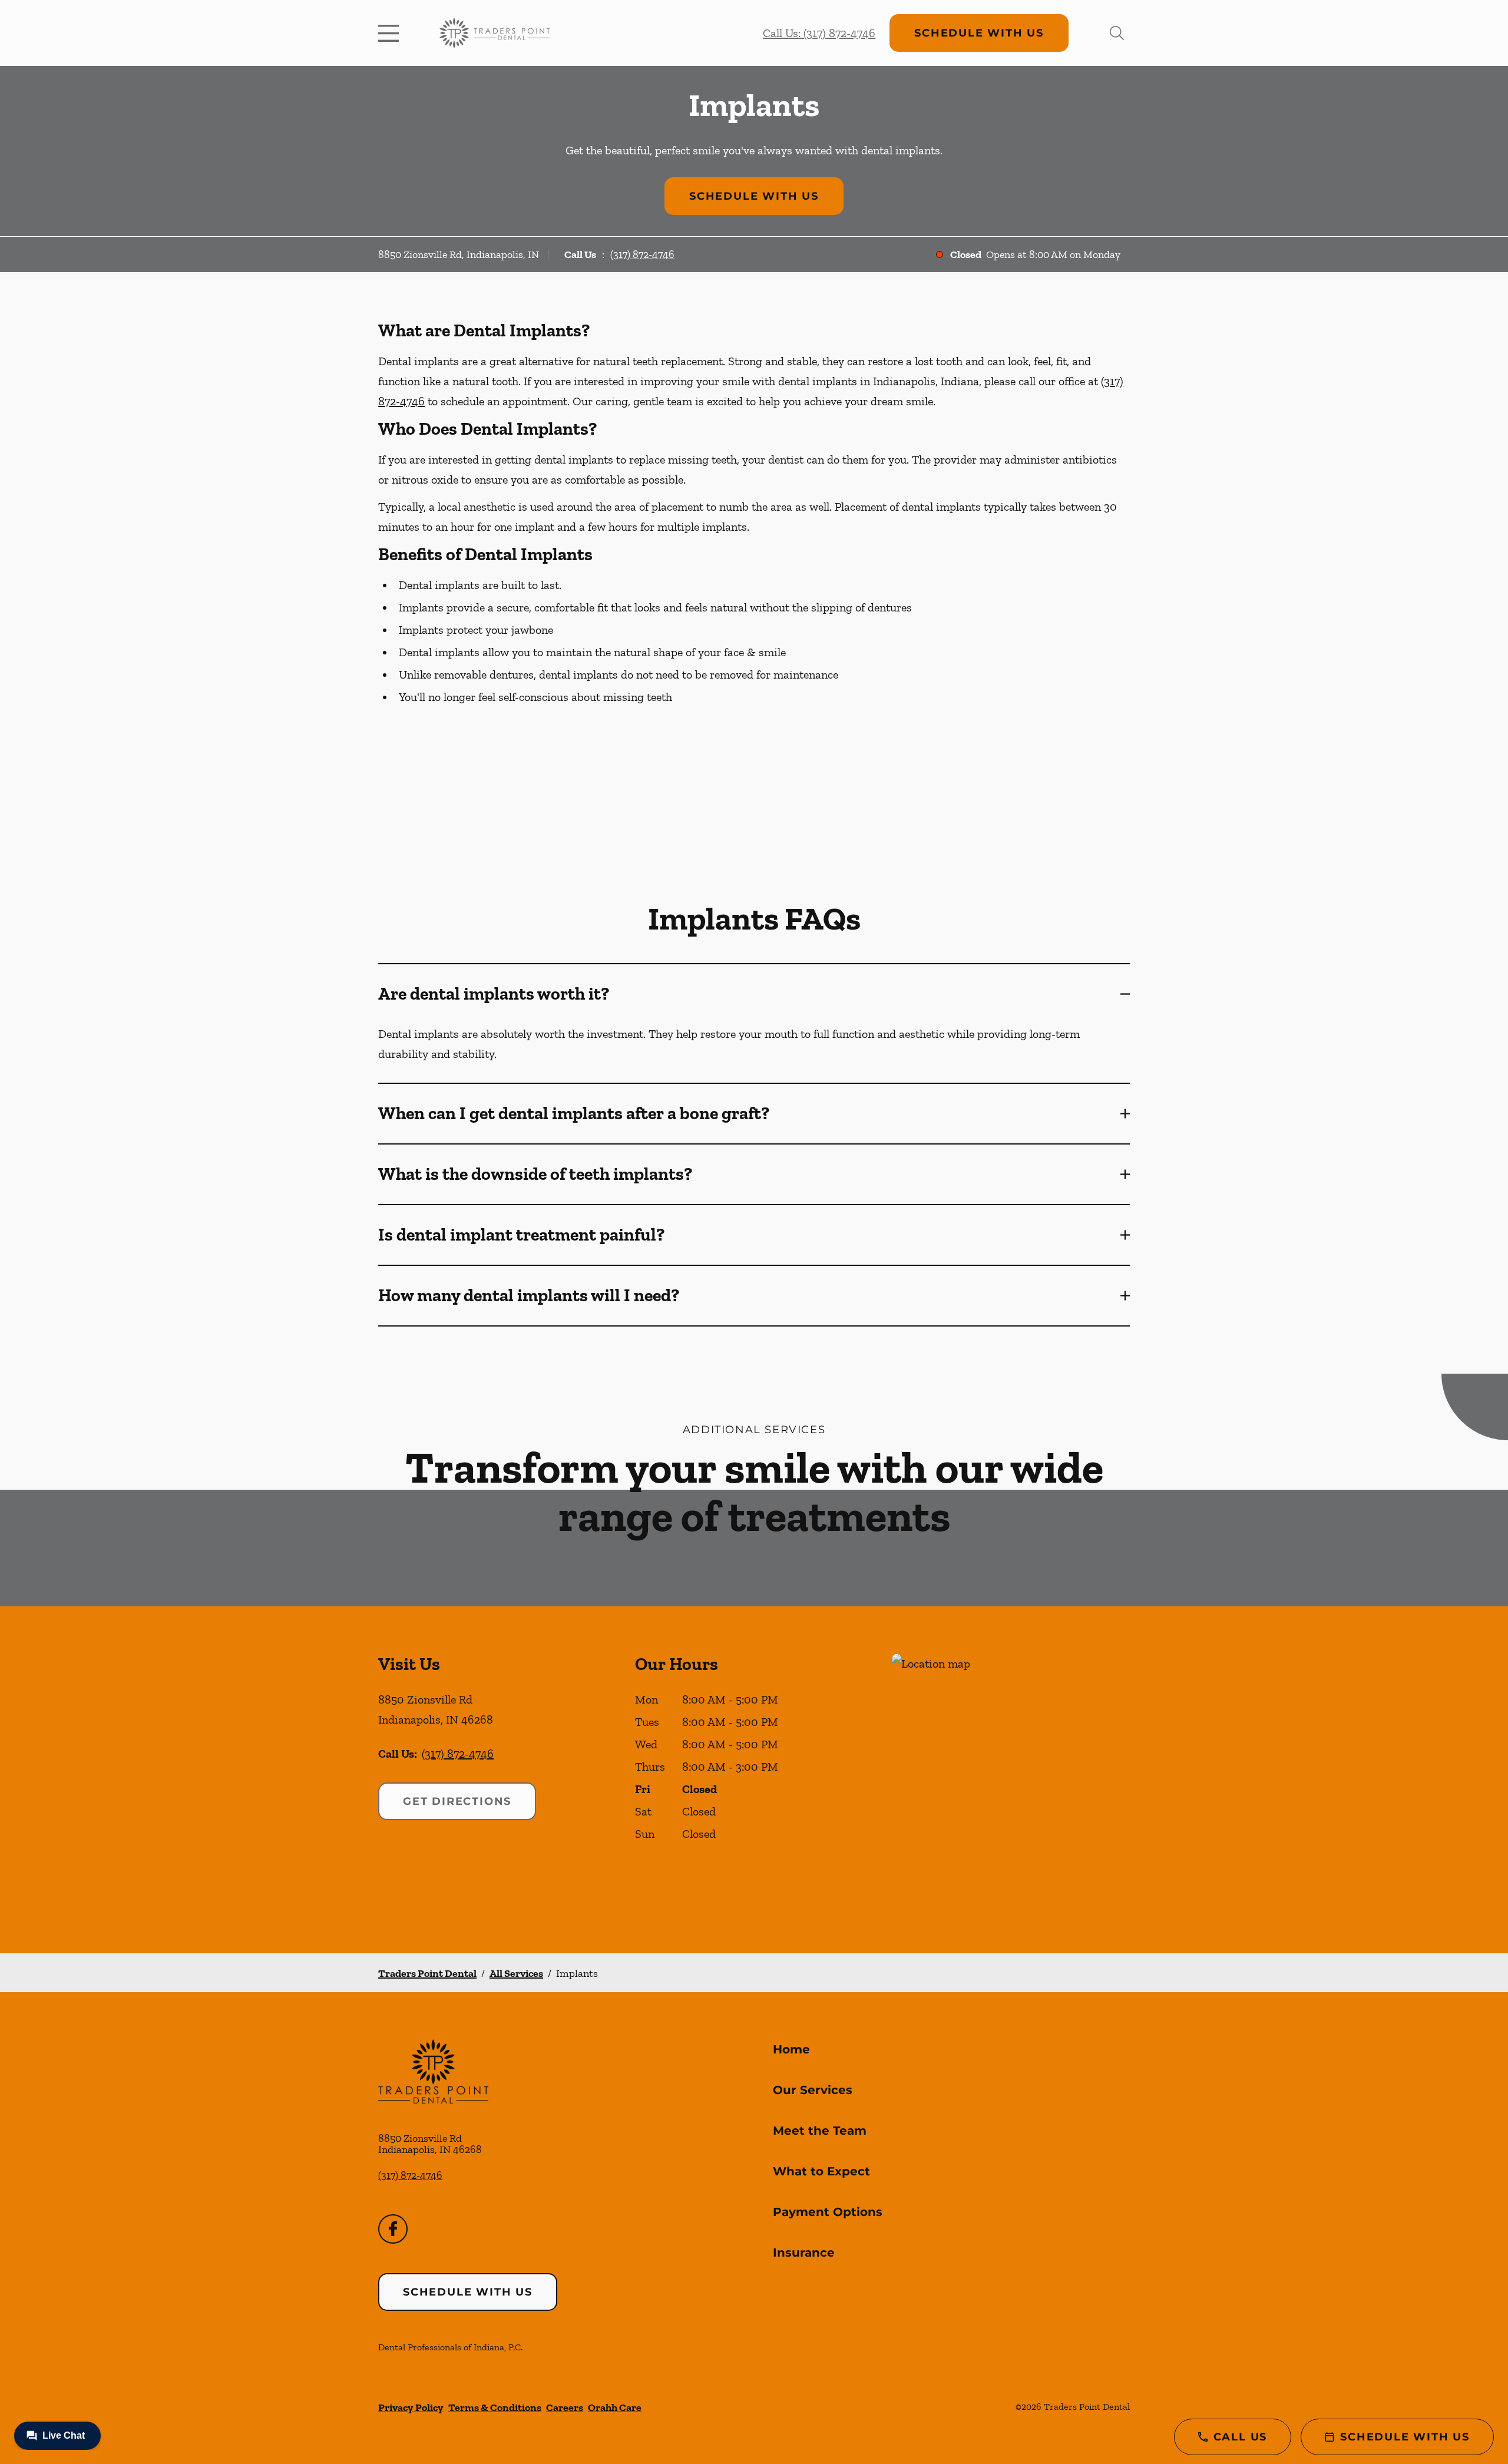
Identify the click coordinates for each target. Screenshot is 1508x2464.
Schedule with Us (979, 33)
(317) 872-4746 (642, 254)
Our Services (813, 2090)
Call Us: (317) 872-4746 (819, 33)
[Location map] (1011, 1780)
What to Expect (821, 2171)
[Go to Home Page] (495, 33)
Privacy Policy (411, 2407)
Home (791, 2049)
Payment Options (828, 2212)
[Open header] (391, 33)
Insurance (804, 2253)
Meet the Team (820, 2131)
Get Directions (457, 1801)
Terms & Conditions (495, 2407)
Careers (565, 2407)
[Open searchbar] (1117, 33)
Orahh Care (615, 2407)
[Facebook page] (393, 2229)
